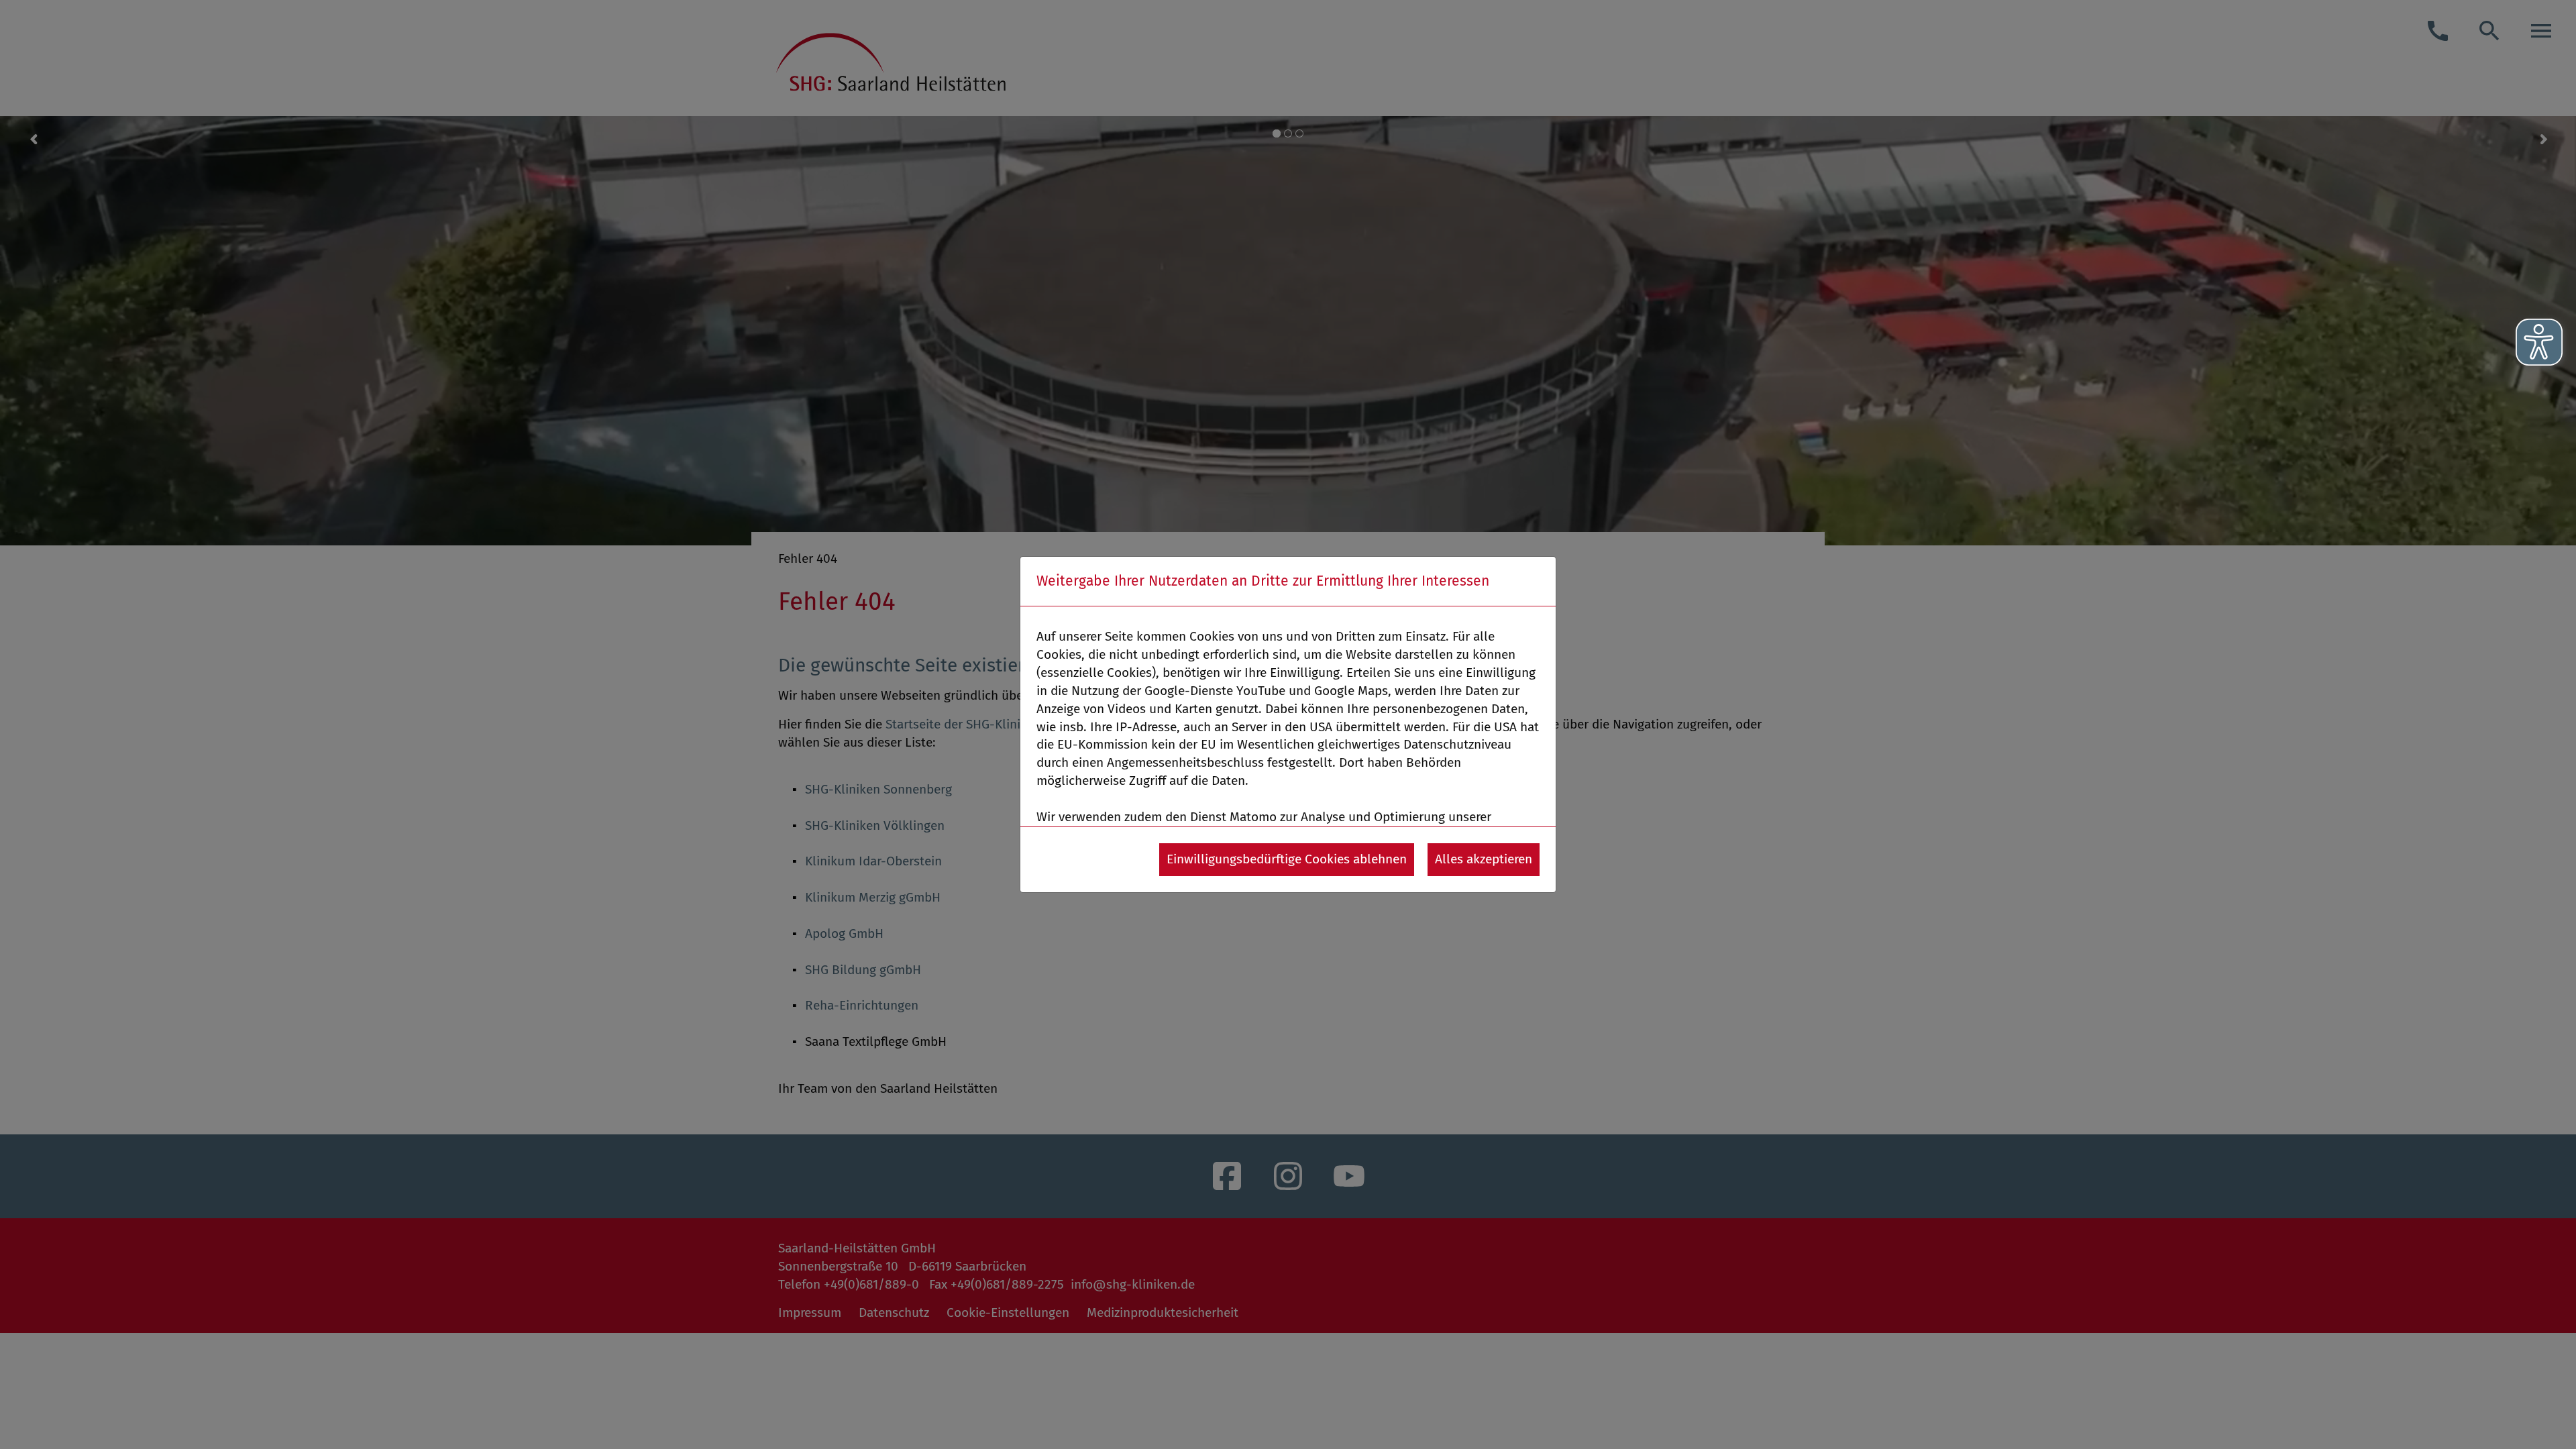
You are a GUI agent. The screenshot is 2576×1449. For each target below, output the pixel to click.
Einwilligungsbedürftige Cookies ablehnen (1287, 859)
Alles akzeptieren (1484, 859)
